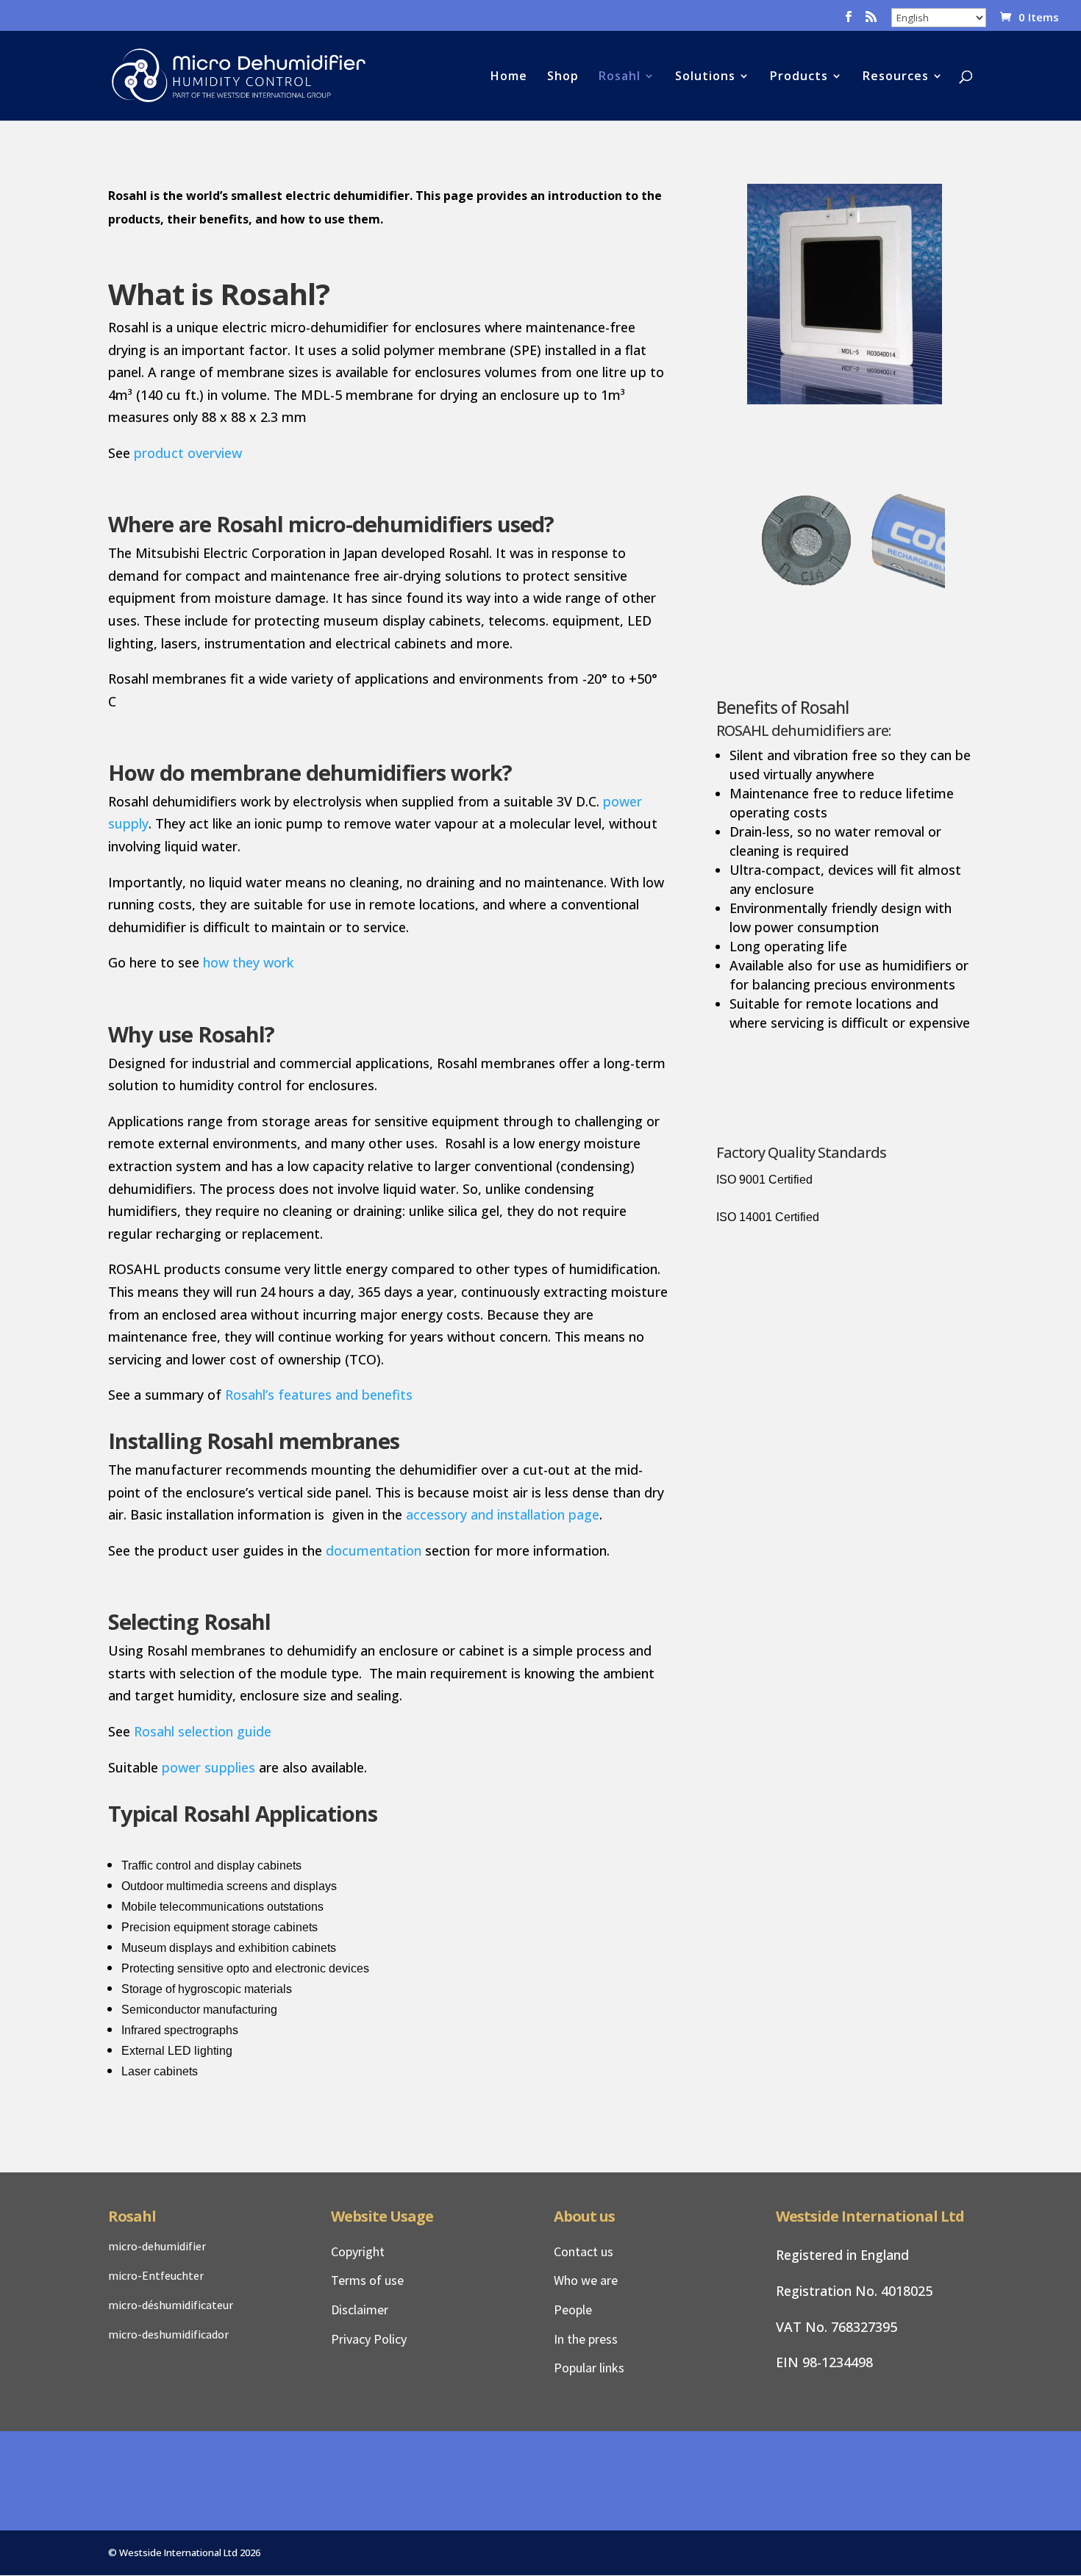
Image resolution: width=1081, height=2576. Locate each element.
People (573, 2310)
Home (509, 77)
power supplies (208, 1767)
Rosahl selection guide (203, 1731)
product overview (188, 453)
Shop (563, 77)
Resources (896, 77)
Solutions (705, 77)
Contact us (584, 2251)
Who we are (586, 2280)
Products (799, 77)
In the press (586, 2339)
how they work (248, 962)
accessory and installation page (503, 1514)
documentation (374, 1550)
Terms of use (367, 2280)
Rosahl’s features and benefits (319, 1395)
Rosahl (620, 77)
